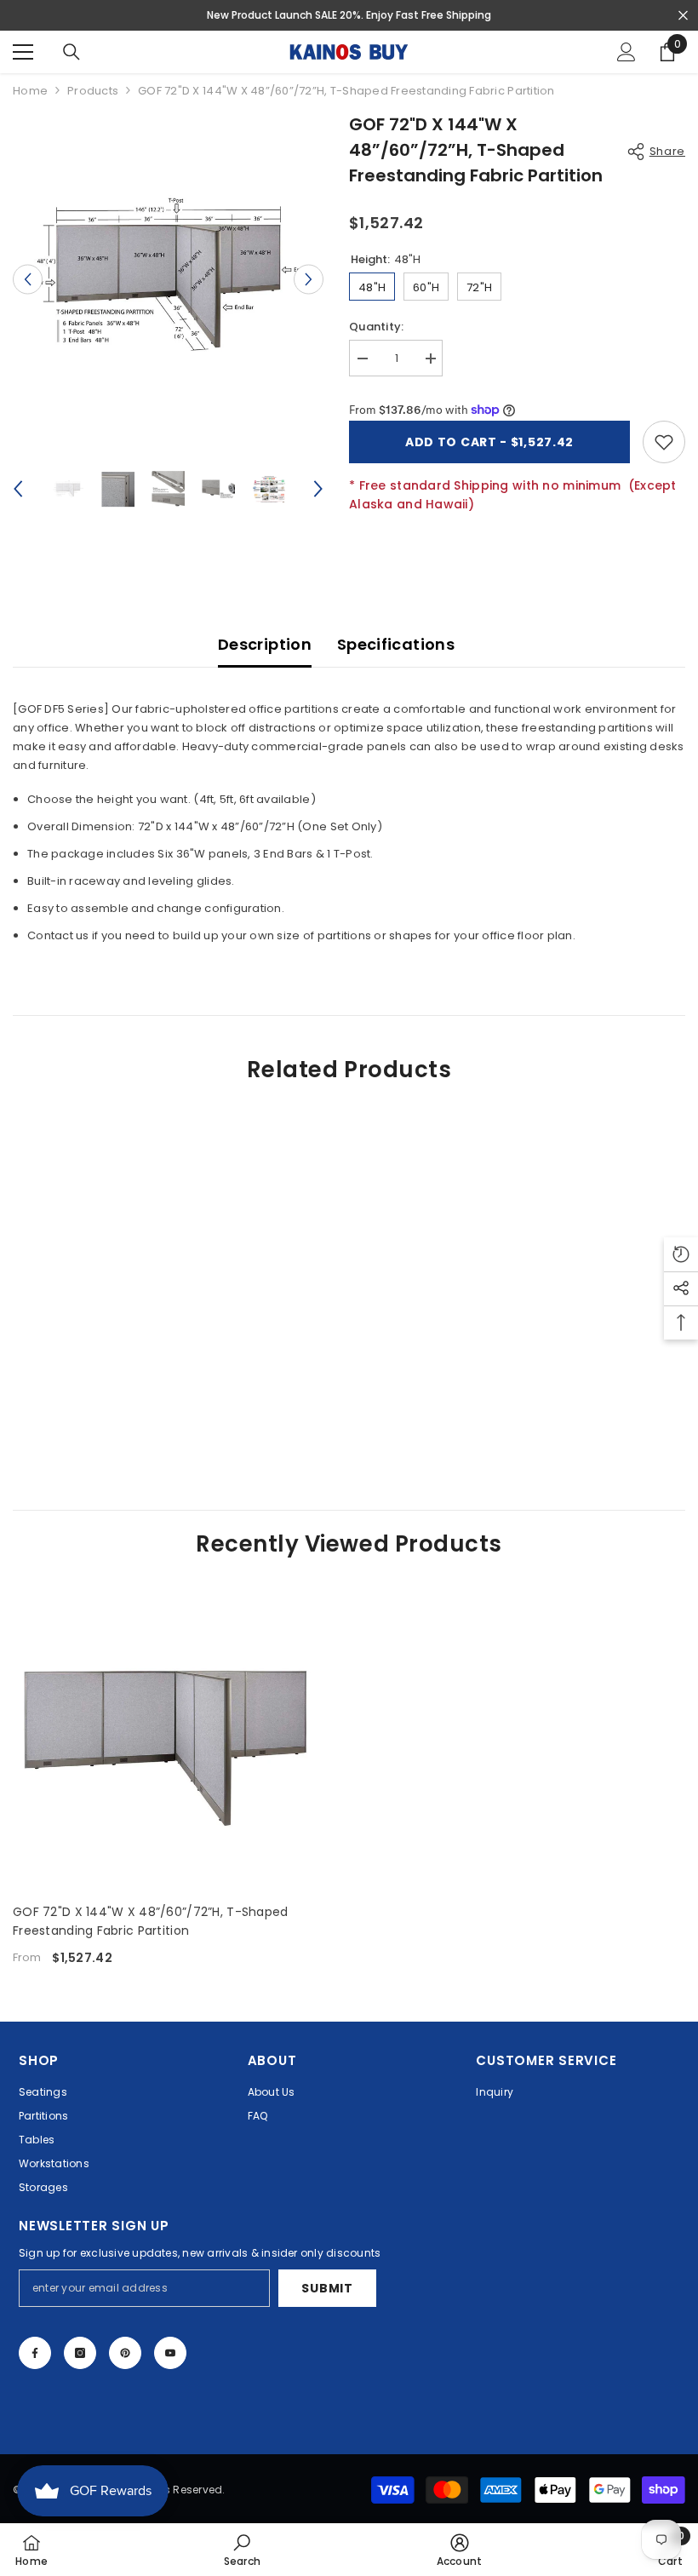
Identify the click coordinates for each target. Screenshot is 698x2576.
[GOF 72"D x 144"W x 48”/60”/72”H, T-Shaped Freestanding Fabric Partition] (165, 1737)
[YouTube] (170, 2353)
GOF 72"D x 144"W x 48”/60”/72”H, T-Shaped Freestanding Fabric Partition (150, 1921)
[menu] (23, 52)
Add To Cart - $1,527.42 (489, 442)
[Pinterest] (125, 2353)
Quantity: (376, 327)
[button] (28, 280)
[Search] (72, 52)
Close (683, 16)
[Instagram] (80, 2353)
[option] (168, 280)
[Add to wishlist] (664, 442)
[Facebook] (35, 2353)
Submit (327, 2288)
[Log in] (626, 52)
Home (30, 91)
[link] (120, 1419)
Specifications (396, 644)
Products (93, 91)
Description (265, 644)
